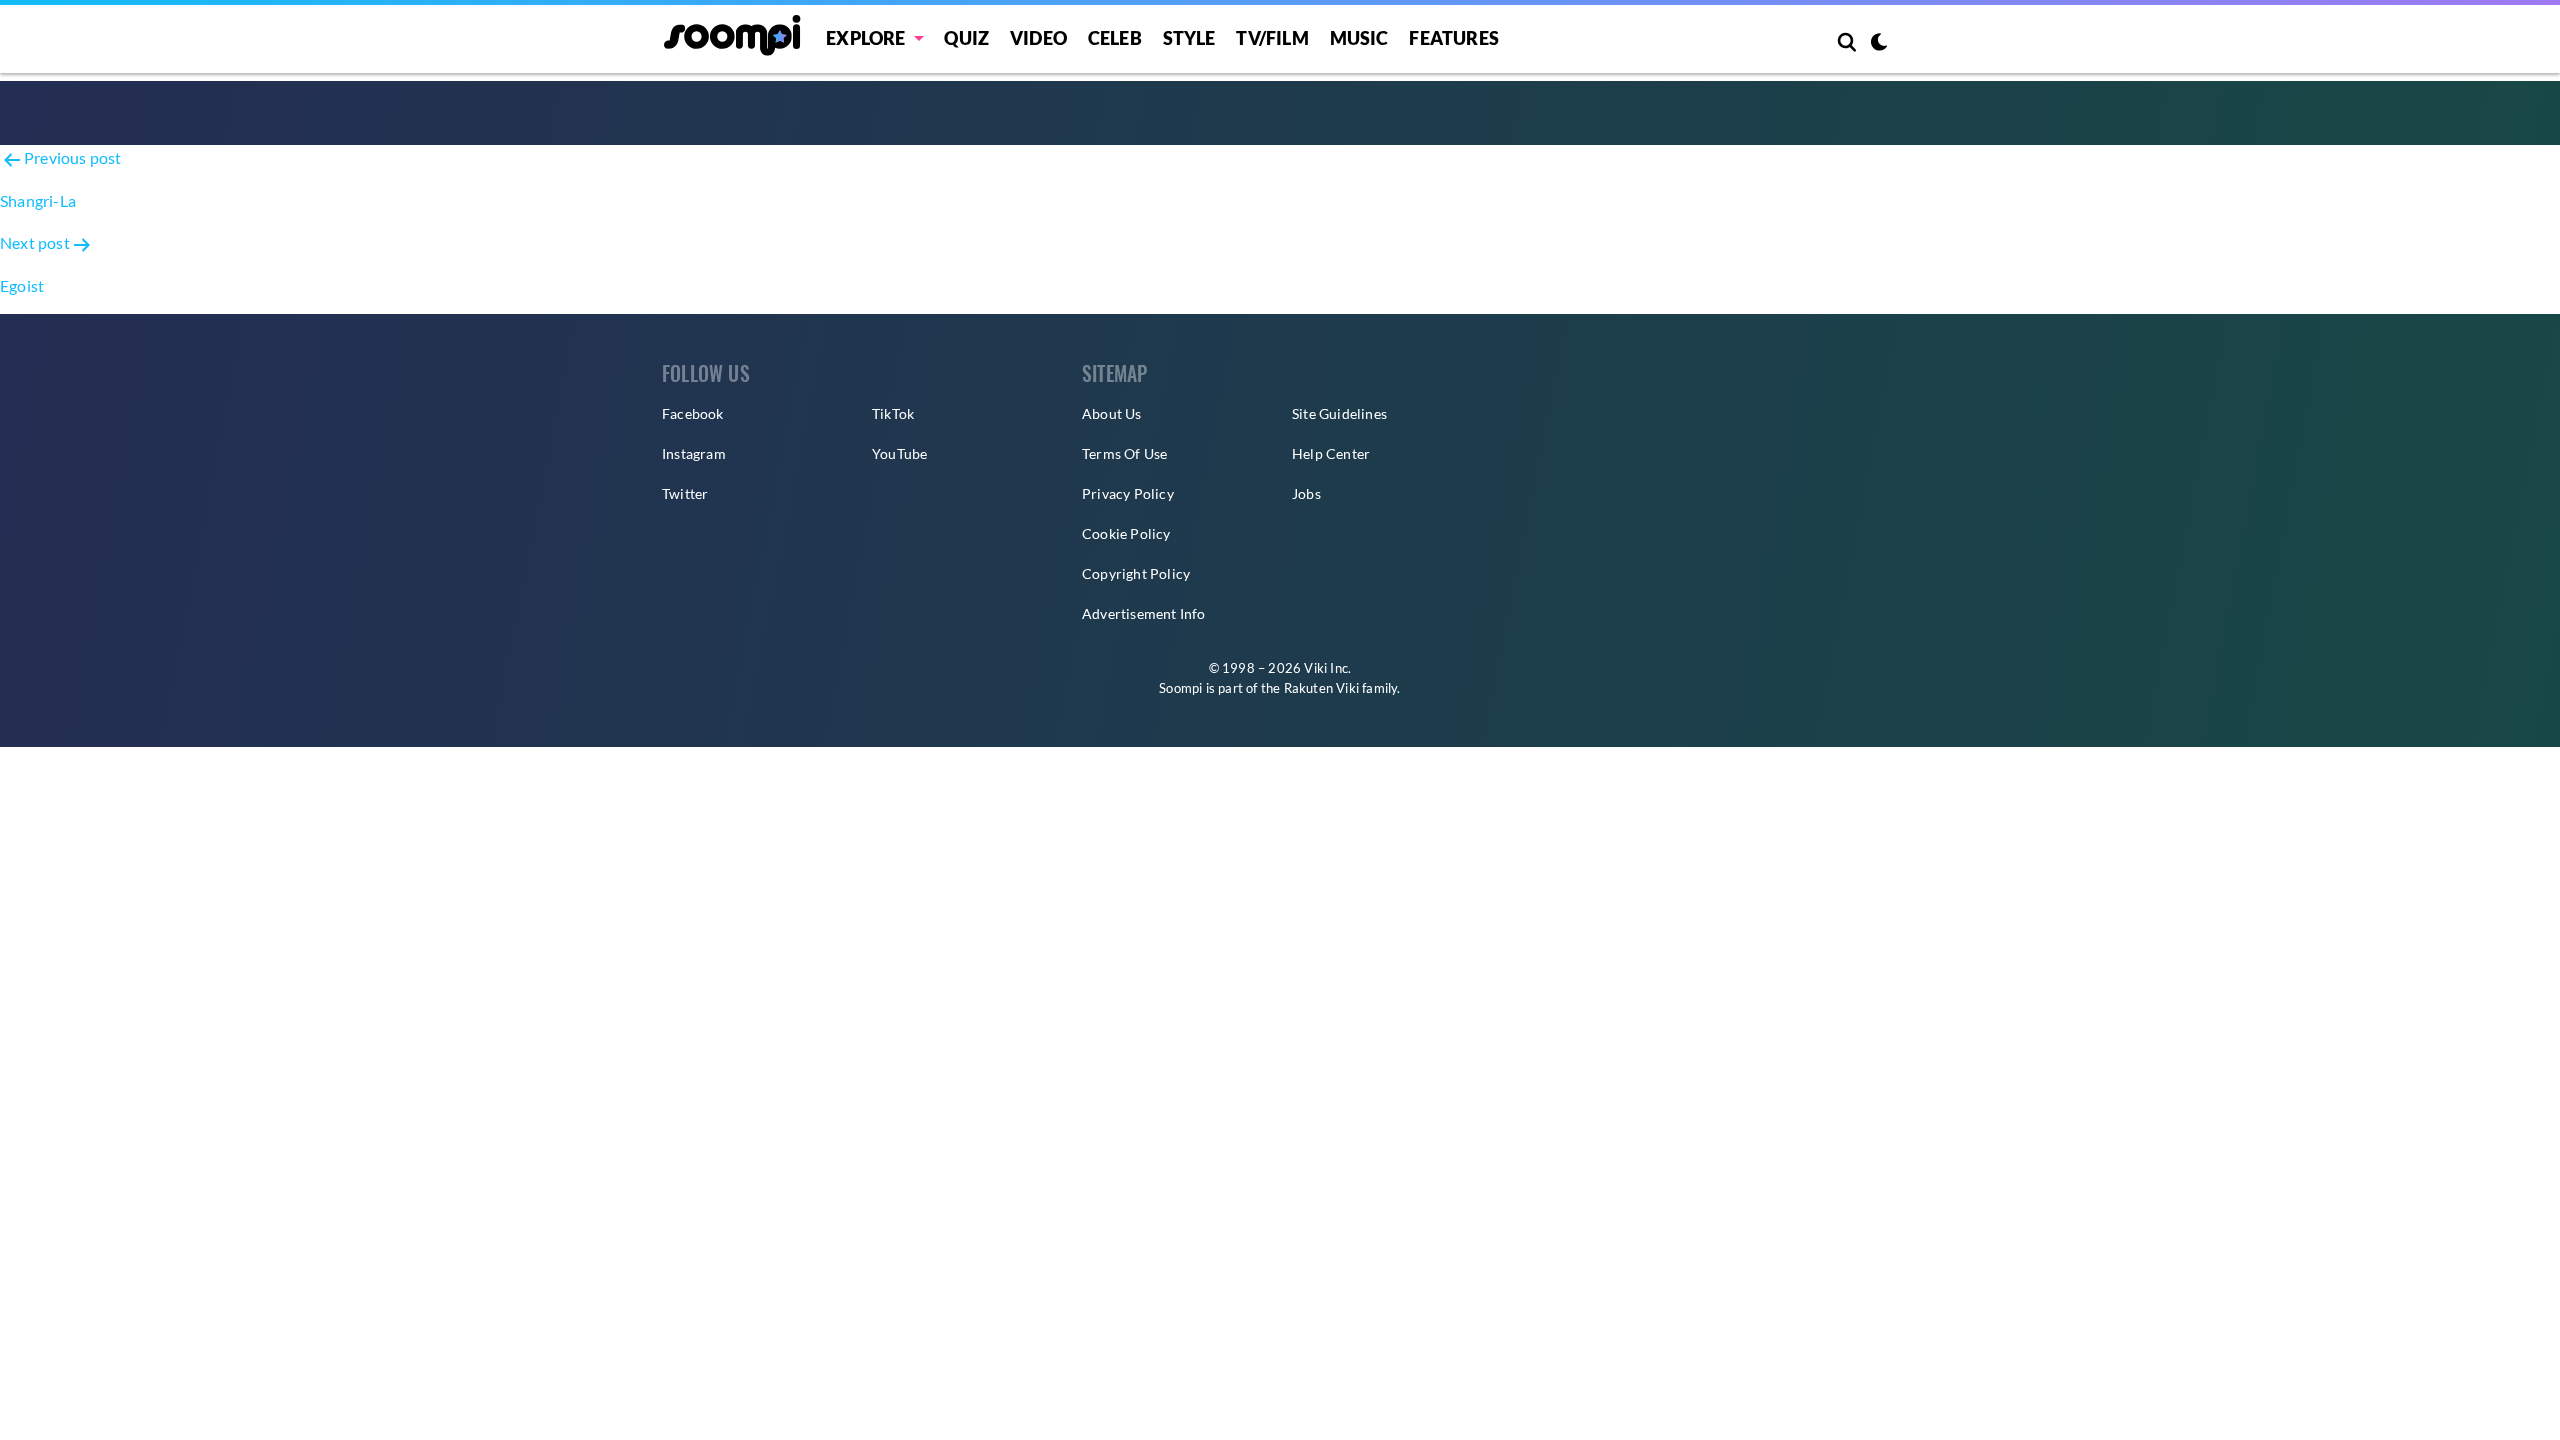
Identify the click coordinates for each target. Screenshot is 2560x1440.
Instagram (694, 453)
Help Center (1331, 453)
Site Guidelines (1339, 413)
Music (1359, 38)
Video (1038, 38)
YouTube (899, 453)
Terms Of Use (1124, 453)
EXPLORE (865, 38)
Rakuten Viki (1321, 688)
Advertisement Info (1144, 613)
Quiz (966, 38)
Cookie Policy (1126, 533)
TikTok (893, 413)
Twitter (685, 493)
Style (1189, 38)
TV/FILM (1272, 38)
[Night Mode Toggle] (1879, 44)
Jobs (1306, 493)
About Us (1112, 413)
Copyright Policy (1136, 573)
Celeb (1115, 38)
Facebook (693, 413)
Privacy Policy (1128, 493)
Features (1454, 38)
